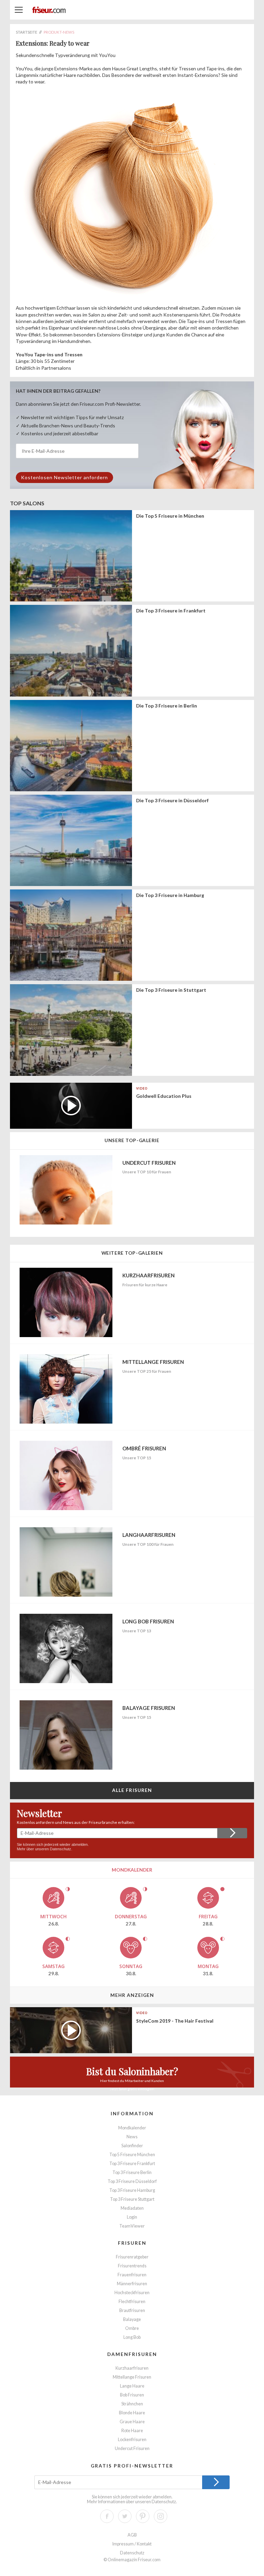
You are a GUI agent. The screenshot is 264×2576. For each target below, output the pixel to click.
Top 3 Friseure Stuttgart (132, 2199)
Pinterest (143, 2516)
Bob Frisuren (132, 2395)
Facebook (107, 2516)
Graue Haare (132, 2422)
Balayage (132, 2319)
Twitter (125, 2516)
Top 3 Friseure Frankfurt (132, 2164)
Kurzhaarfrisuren (132, 2368)
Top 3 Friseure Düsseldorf (132, 2181)
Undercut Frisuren (132, 2448)
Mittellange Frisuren (132, 2377)
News (132, 2137)
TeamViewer (132, 2226)
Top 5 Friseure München (132, 2155)
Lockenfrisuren (132, 2440)
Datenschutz (60, 1849)
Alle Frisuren (132, 1790)
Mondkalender (132, 2128)
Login (132, 2217)
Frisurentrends (132, 2266)
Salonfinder (132, 2146)
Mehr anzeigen (132, 1995)
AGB (132, 2535)
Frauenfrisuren (132, 2275)
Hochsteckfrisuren (132, 2293)
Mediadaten (132, 2208)
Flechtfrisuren (132, 2302)
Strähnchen (132, 2404)
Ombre (132, 2328)
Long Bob (132, 2337)
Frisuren (132, 2243)
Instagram (161, 2516)
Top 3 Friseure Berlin (132, 2172)
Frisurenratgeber (132, 2257)
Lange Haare (132, 2386)
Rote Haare (132, 2431)
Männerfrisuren (132, 2284)
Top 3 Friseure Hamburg (132, 2190)
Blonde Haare (132, 2413)
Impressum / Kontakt (132, 2544)
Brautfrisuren (132, 2310)
